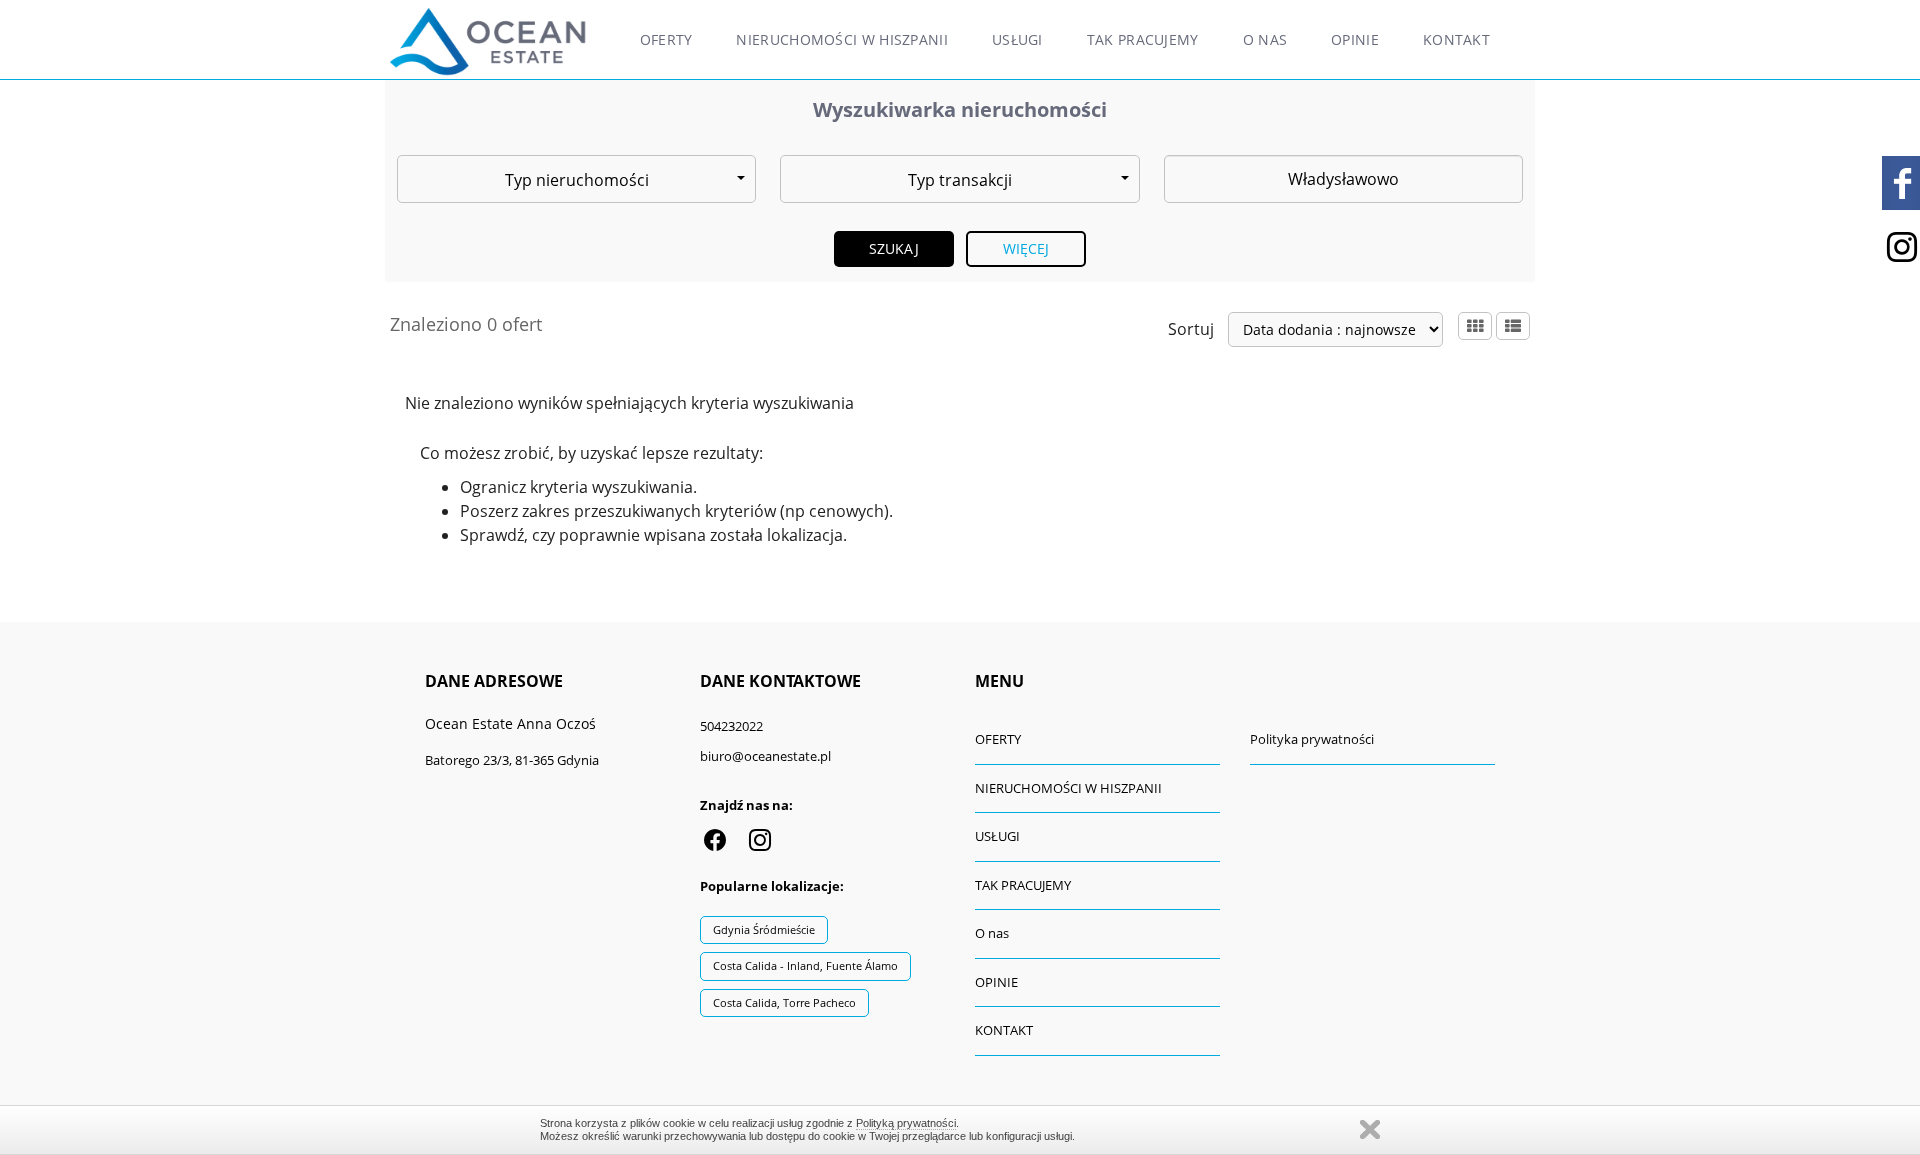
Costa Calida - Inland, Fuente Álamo (805, 965)
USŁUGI (1017, 39)
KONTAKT (1456, 39)
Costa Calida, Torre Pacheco (784, 1002)
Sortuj (1191, 329)
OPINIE (1355, 39)
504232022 (731, 726)
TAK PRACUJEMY (1143, 39)
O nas (1265, 39)
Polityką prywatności (906, 1123)
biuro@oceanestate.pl (765, 756)
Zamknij (1370, 1129)
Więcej (1026, 248)
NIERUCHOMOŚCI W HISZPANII (842, 39)
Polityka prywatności (1312, 739)
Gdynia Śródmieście (764, 929)
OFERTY (666, 39)
